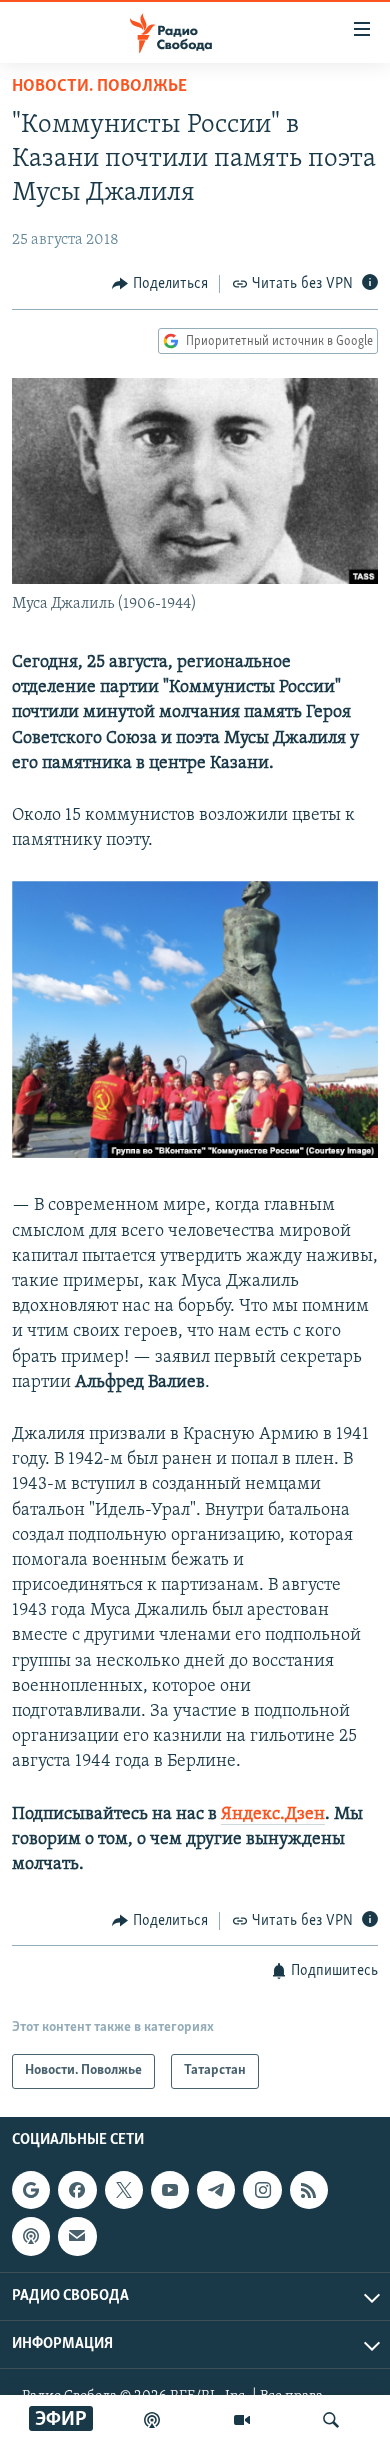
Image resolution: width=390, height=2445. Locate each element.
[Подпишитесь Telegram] (216, 2190)
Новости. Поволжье (99, 87)
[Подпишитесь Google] (31, 2190)
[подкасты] (152, 2420)
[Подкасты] (31, 2236)
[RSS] (309, 2190)
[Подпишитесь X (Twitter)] (124, 2190)
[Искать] (331, 2420)
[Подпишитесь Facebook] (77, 2190)
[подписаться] (77, 2236)
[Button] (160, 284)
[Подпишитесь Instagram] (262, 2190)
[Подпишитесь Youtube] (170, 2190)
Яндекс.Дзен (273, 1815)
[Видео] (242, 2420)
